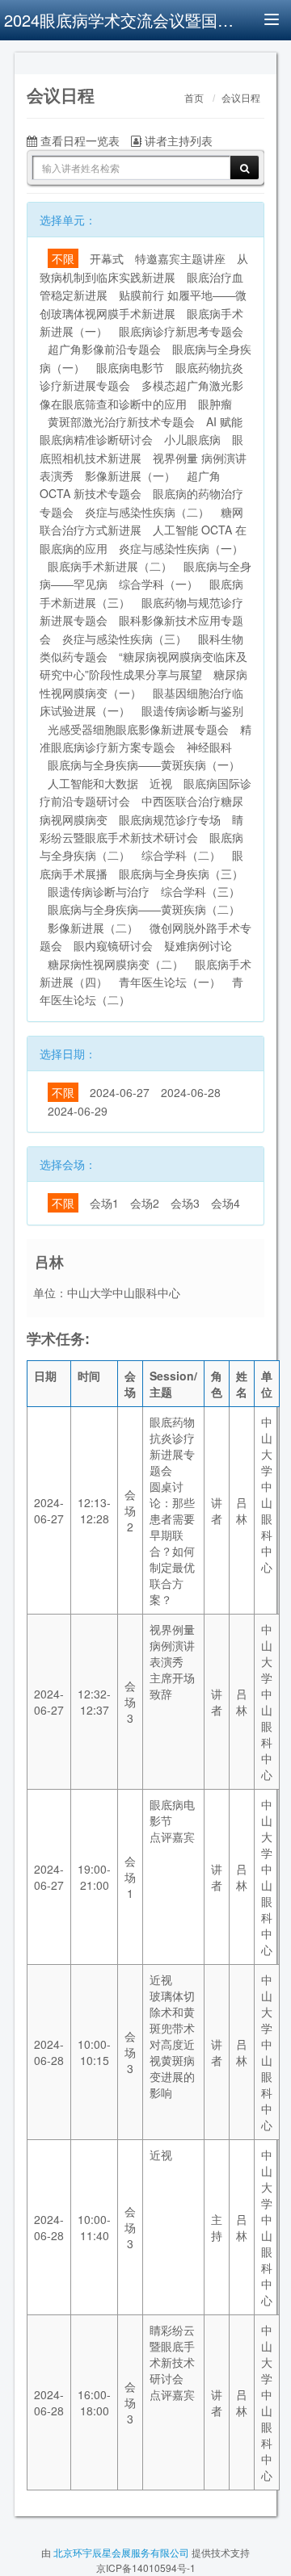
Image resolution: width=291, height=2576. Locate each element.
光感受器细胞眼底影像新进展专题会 (138, 729)
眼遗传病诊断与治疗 (99, 891)
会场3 (185, 1203)
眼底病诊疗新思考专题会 (181, 331)
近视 (161, 783)
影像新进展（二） (93, 928)
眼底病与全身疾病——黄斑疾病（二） (144, 909)
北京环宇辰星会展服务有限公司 (121, 2552)
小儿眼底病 (192, 439)
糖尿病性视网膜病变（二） (116, 964)
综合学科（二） (181, 855)
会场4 (226, 1203)
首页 (194, 98)
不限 (63, 258)
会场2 (145, 1203)
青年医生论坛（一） (170, 982)
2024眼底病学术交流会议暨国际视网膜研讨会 (121, 20)
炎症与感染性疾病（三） (124, 639)
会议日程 (241, 98)
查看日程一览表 (78, 140)
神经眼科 (209, 747)
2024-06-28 (191, 1092)
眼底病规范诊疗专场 (170, 819)
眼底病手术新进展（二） (110, 566)
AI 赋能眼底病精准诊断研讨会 (141, 430)
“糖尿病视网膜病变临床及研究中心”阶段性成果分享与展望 (143, 665)
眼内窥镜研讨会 (113, 945)
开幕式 (107, 258)
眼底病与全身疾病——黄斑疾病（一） (144, 764)
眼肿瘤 (215, 404)
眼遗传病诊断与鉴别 (192, 710)
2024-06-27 (120, 1092)
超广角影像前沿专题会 (104, 349)
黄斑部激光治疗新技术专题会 (121, 421)
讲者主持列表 (177, 140)
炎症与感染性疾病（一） (181, 548)
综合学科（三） (200, 891)
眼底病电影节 (130, 367)
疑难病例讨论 (198, 945)
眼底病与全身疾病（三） (181, 873)
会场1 (104, 1203)
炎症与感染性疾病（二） (147, 512)
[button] (34, 61)
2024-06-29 (78, 1111)
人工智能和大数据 (93, 783)
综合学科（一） (158, 584)
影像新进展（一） (130, 475)
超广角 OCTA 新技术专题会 (130, 484)
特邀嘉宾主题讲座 (180, 258)
